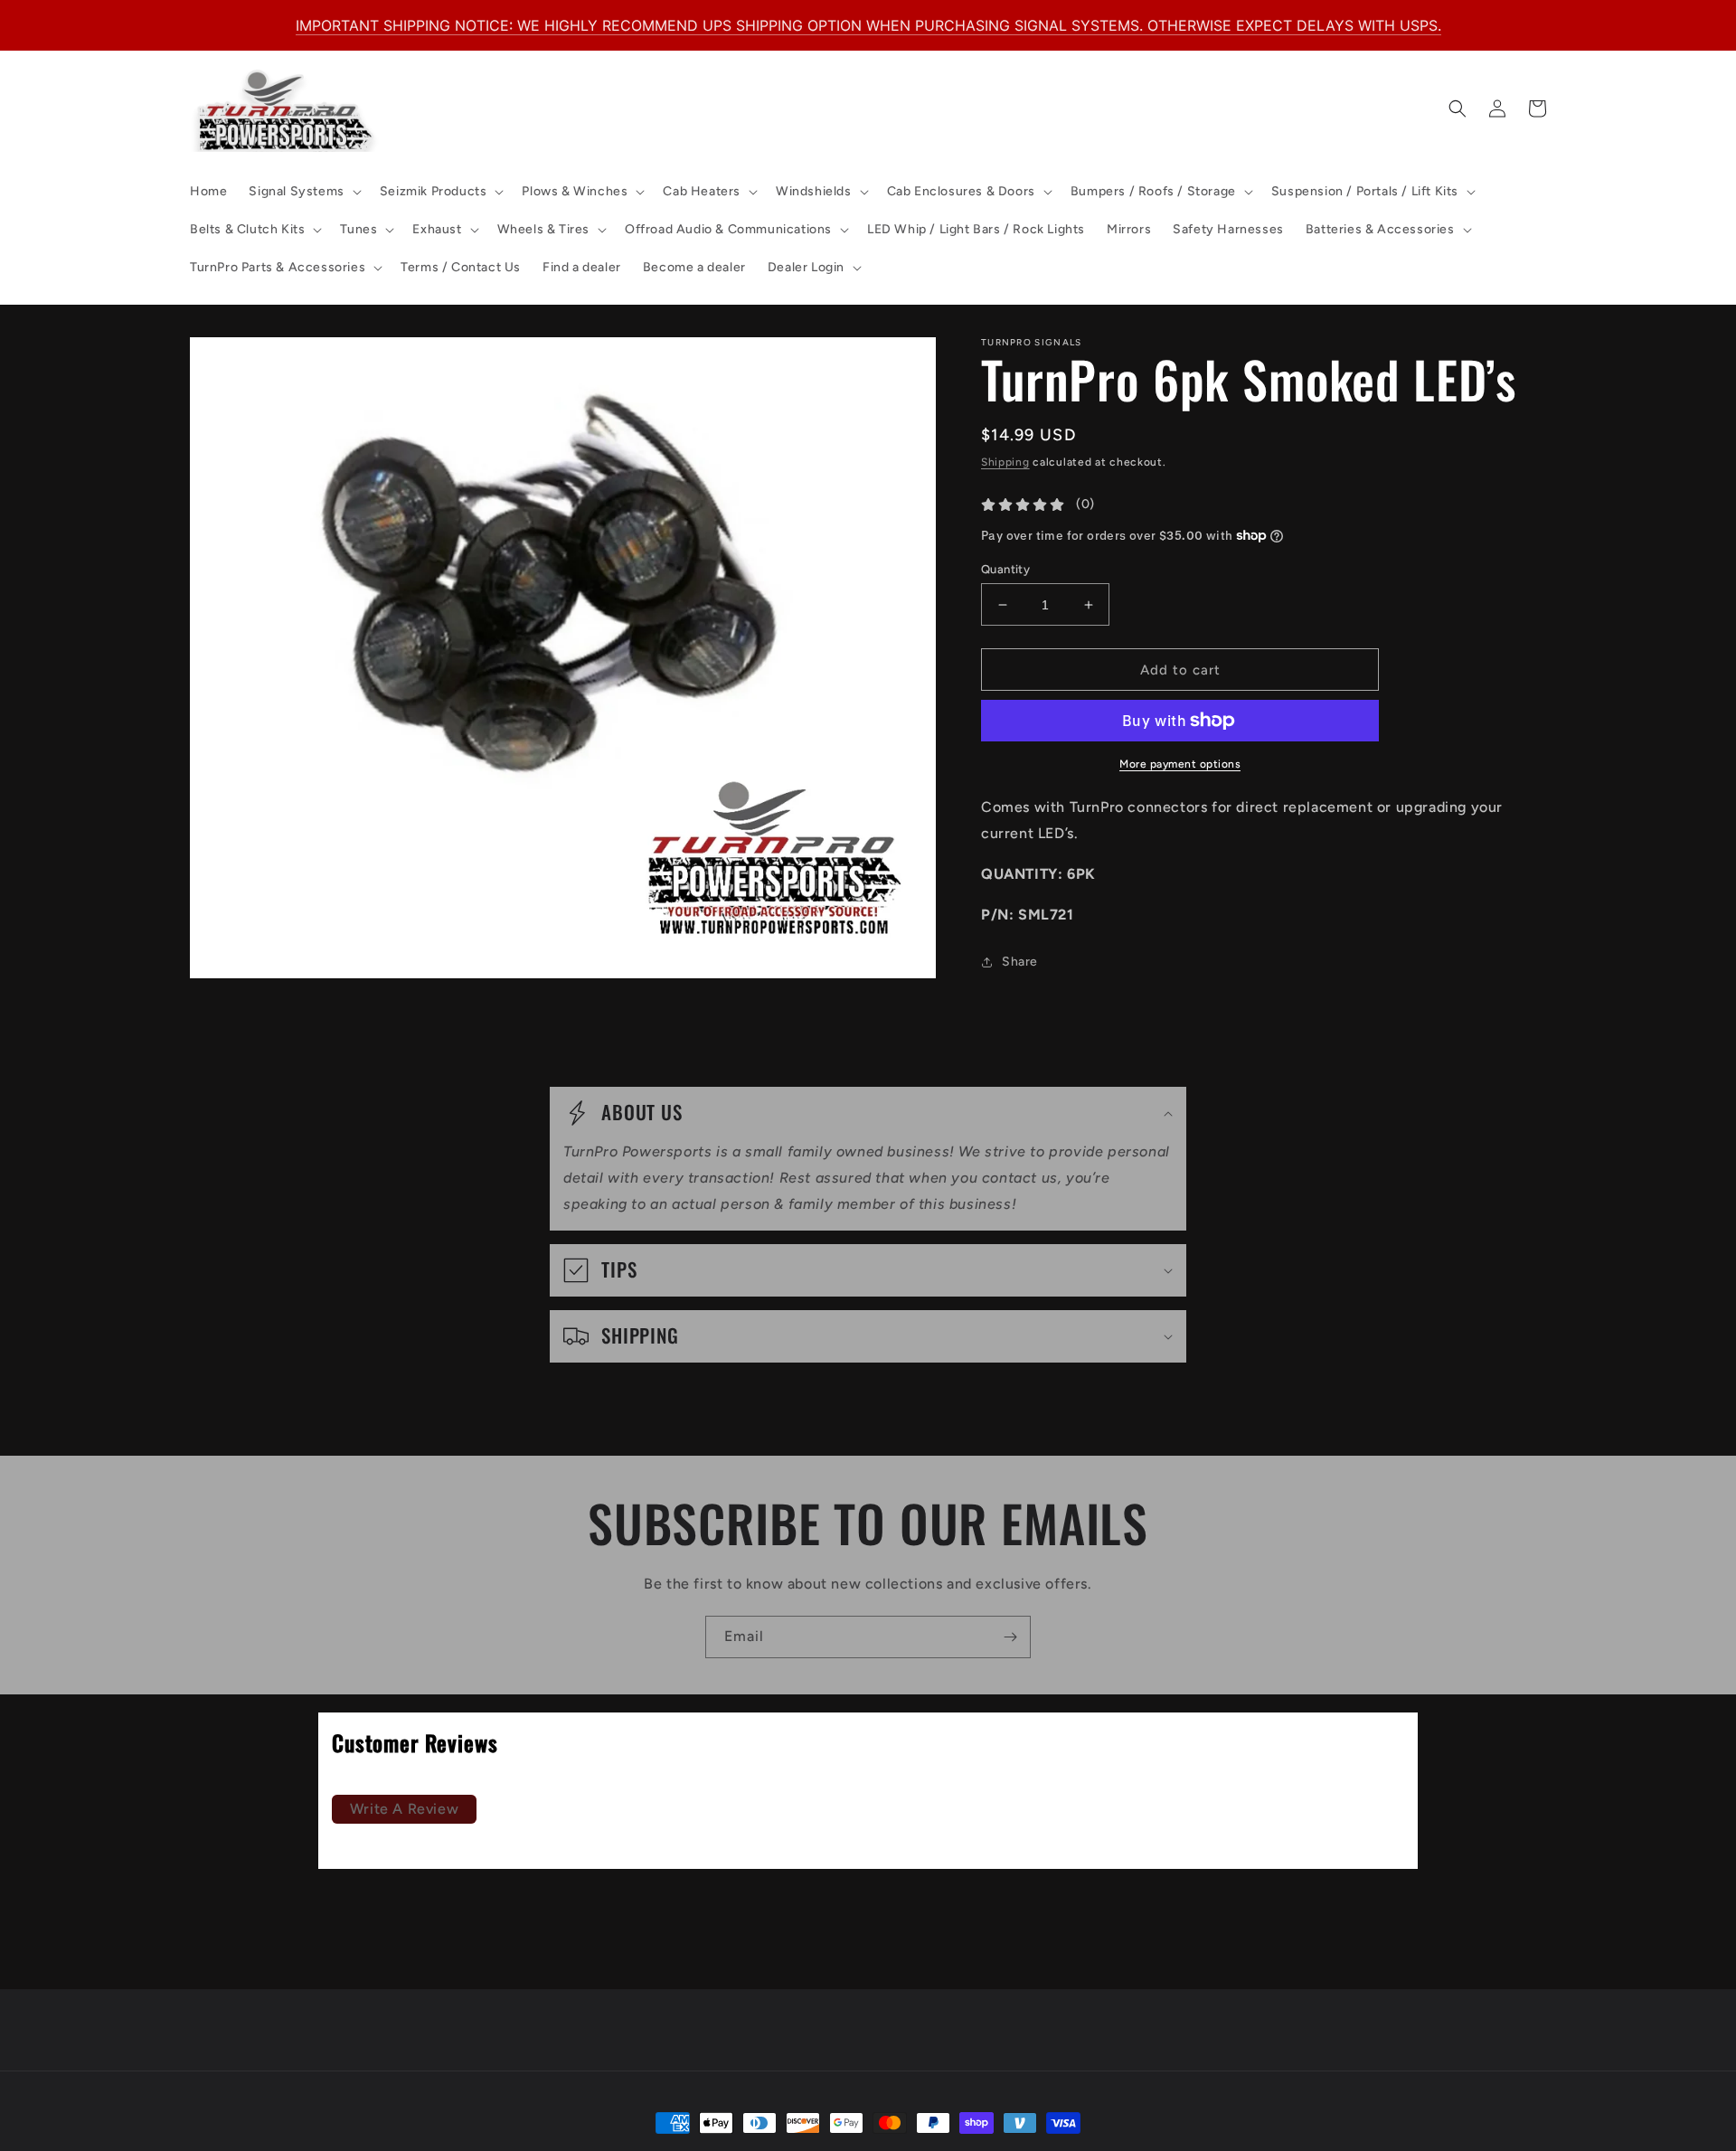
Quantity (1005, 569)
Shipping (1005, 462)
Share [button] (1020, 962)
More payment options (1180, 764)
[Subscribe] (1010, 1637)
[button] (303, 192)
